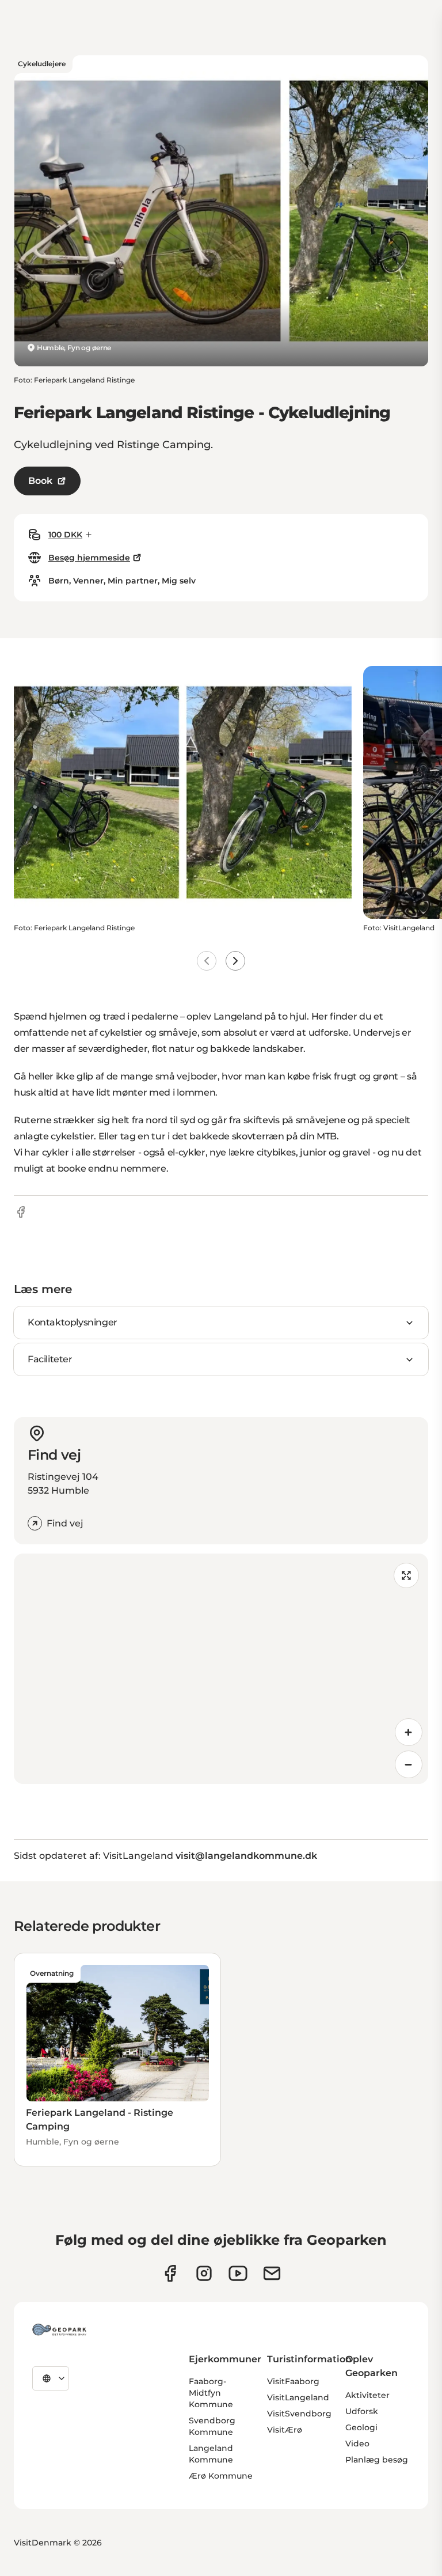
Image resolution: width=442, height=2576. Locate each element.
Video (357, 2444)
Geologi (361, 2427)
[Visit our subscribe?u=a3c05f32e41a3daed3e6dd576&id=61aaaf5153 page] (272, 2273)
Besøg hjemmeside (89, 558)
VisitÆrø (285, 2430)
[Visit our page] (204, 2273)
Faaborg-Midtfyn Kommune (211, 2393)
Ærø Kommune (221, 2476)
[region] (221, 1669)
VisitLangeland (298, 2397)
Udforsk (362, 2411)
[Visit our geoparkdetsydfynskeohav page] (170, 2273)
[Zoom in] (409, 1732)
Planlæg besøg (377, 2460)
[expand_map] (406, 1575)
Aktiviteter (367, 2395)
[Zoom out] (409, 1764)
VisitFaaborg (293, 2381)
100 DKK (65, 535)
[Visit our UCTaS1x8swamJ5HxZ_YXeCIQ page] (238, 2273)
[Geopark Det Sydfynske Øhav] (59, 2329)
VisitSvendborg (299, 2414)
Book (40, 481)
